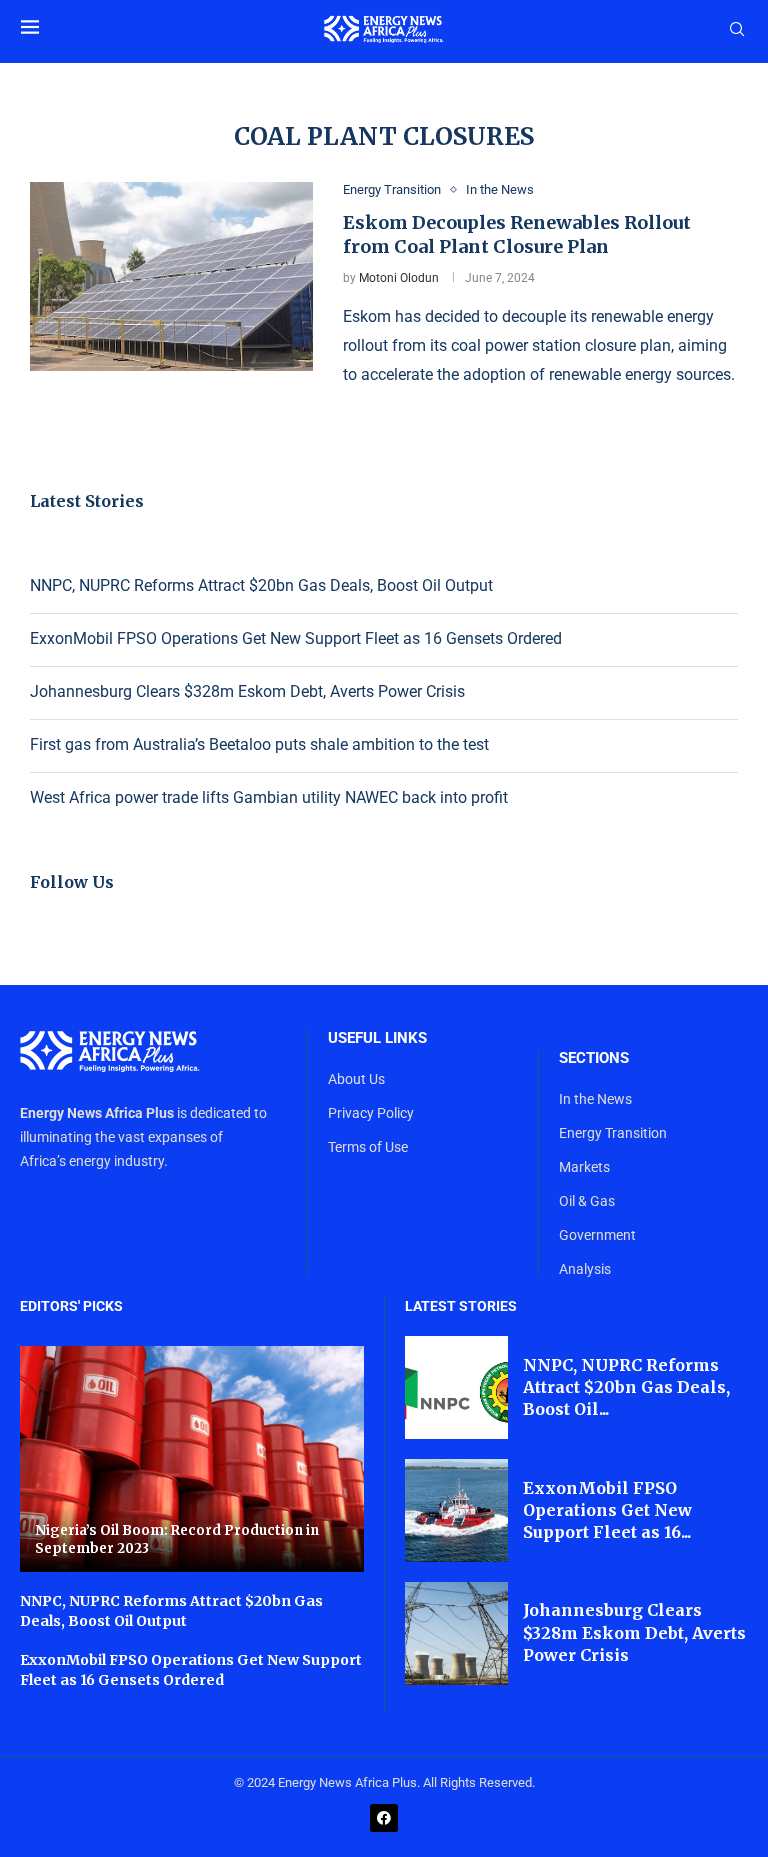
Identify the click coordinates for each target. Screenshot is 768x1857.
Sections (594, 1058)
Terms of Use (368, 1147)
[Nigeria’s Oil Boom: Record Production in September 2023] (192, 1459)
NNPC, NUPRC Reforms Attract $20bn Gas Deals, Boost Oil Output (261, 585)
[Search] (737, 30)
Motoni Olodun (399, 278)
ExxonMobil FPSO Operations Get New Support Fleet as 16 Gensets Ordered (296, 638)
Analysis (585, 1269)
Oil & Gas (587, 1201)
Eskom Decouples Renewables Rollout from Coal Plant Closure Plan (517, 234)
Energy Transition (613, 1133)
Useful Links (377, 1038)
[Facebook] (384, 1818)
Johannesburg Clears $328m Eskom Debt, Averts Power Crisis (247, 691)
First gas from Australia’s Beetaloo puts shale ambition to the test (259, 744)
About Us (356, 1079)
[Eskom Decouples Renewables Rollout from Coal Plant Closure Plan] (171, 276)
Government (597, 1235)
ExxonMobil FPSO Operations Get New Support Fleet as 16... (607, 1510)
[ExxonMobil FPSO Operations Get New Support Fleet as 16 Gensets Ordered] (456, 1510)
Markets (584, 1167)
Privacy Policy (371, 1113)
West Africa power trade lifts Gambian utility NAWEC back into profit (269, 797)
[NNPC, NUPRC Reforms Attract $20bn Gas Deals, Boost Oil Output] (456, 1387)
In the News (595, 1099)
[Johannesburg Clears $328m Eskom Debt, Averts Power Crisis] (456, 1633)
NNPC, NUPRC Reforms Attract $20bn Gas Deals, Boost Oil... (626, 1387)
